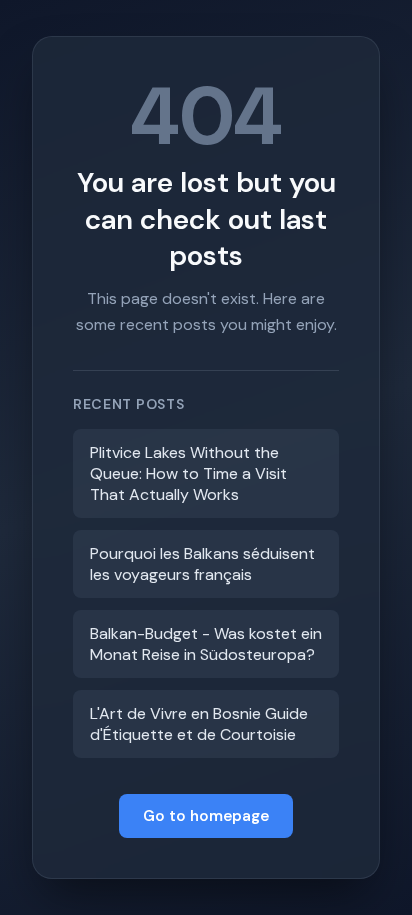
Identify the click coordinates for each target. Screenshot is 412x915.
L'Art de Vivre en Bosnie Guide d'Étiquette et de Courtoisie (199, 724)
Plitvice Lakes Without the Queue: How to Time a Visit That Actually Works (188, 473)
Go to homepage (206, 816)
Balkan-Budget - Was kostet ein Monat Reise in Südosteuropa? (206, 644)
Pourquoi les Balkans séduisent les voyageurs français (202, 564)
